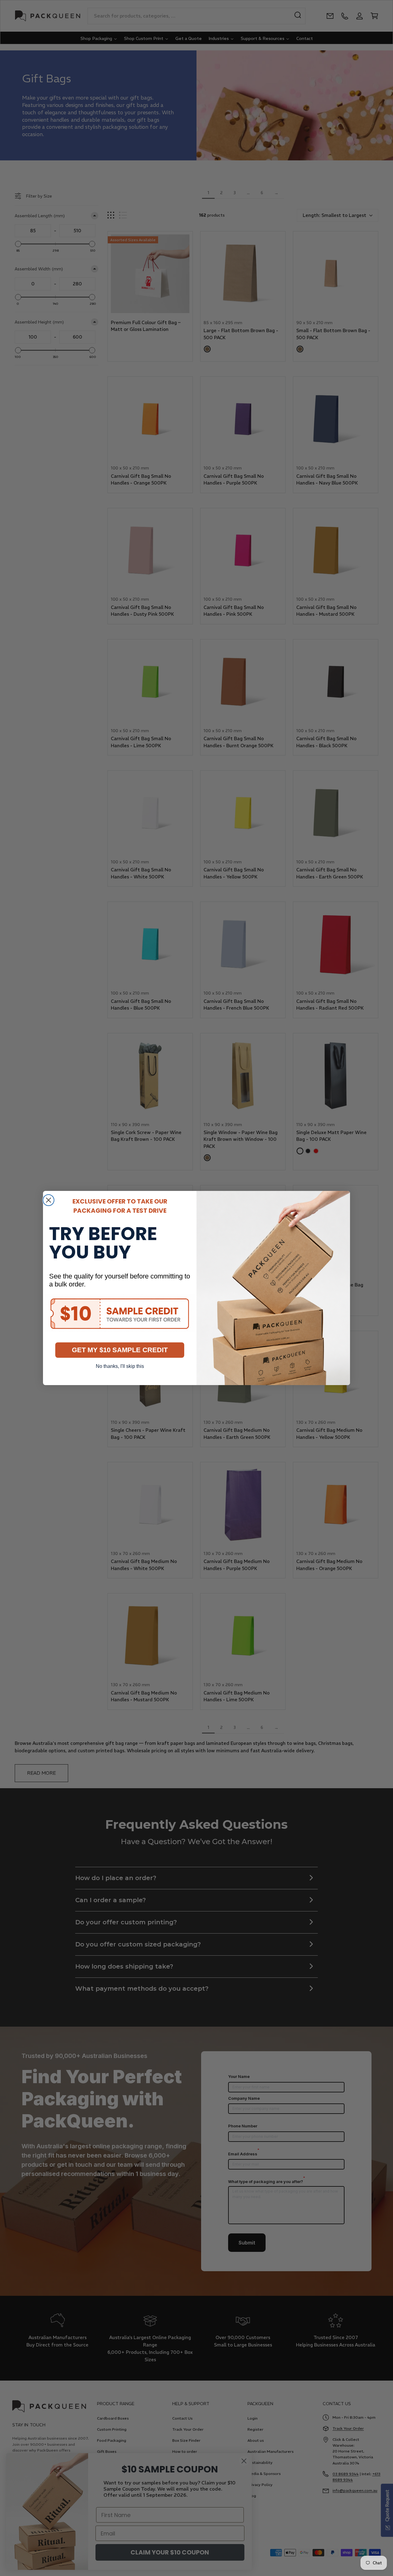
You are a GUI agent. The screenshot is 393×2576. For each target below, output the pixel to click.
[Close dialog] (49, 1200)
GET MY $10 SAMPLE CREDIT (120, 1350)
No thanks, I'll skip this (120, 1366)
